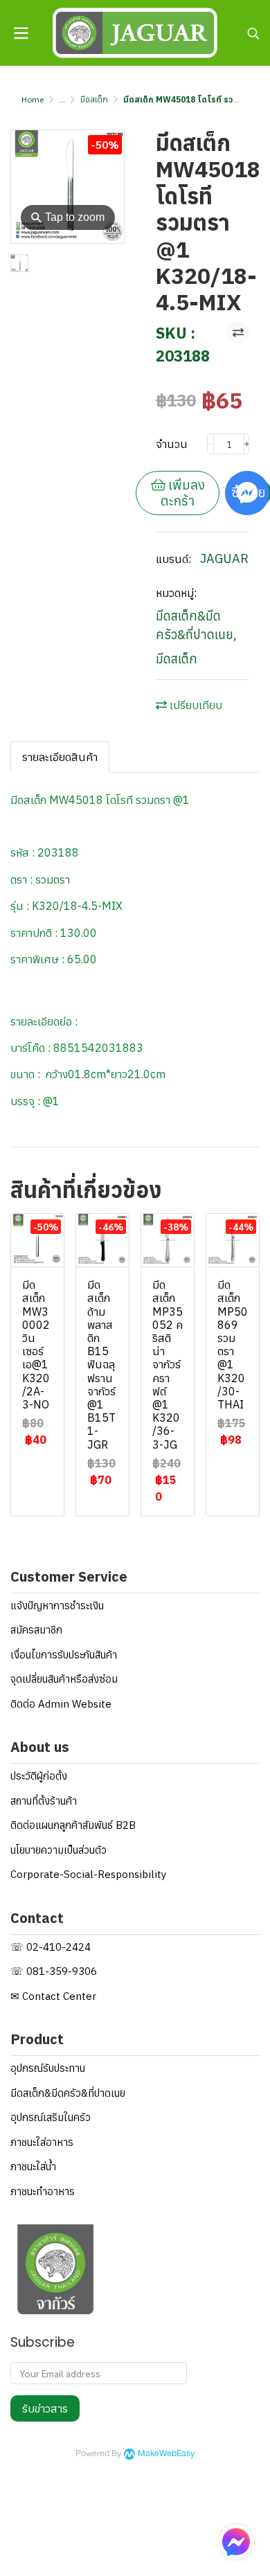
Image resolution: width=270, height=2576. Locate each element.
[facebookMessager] (236, 2542)
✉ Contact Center (53, 1996)
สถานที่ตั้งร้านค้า (44, 1801)
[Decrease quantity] (210, 444)
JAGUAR (224, 558)
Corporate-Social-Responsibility (88, 1874)
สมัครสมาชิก (36, 1630)
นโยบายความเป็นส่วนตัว (58, 1850)
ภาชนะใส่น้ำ (33, 2166)
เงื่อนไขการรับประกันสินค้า (64, 1655)
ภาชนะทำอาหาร (43, 2191)
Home (33, 99)
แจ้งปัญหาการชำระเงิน (57, 1605)
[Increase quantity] (247, 444)
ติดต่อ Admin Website (61, 1704)
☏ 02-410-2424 (51, 1947)
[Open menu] (21, 33)
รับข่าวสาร (45, 2408)
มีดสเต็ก (94, 99)
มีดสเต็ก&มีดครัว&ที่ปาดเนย (196, 625)
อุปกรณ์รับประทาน (48, 2068)
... (62, 99)
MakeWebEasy (166, 2454)
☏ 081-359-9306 (54, 1971)
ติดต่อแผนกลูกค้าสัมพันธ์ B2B (73, 1825)
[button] (253, 33)
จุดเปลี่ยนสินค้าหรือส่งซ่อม (64, 1679)
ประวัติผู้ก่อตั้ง (39, 1776)
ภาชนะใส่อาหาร (42, 2142)
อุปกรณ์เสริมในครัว (51, 2117)
